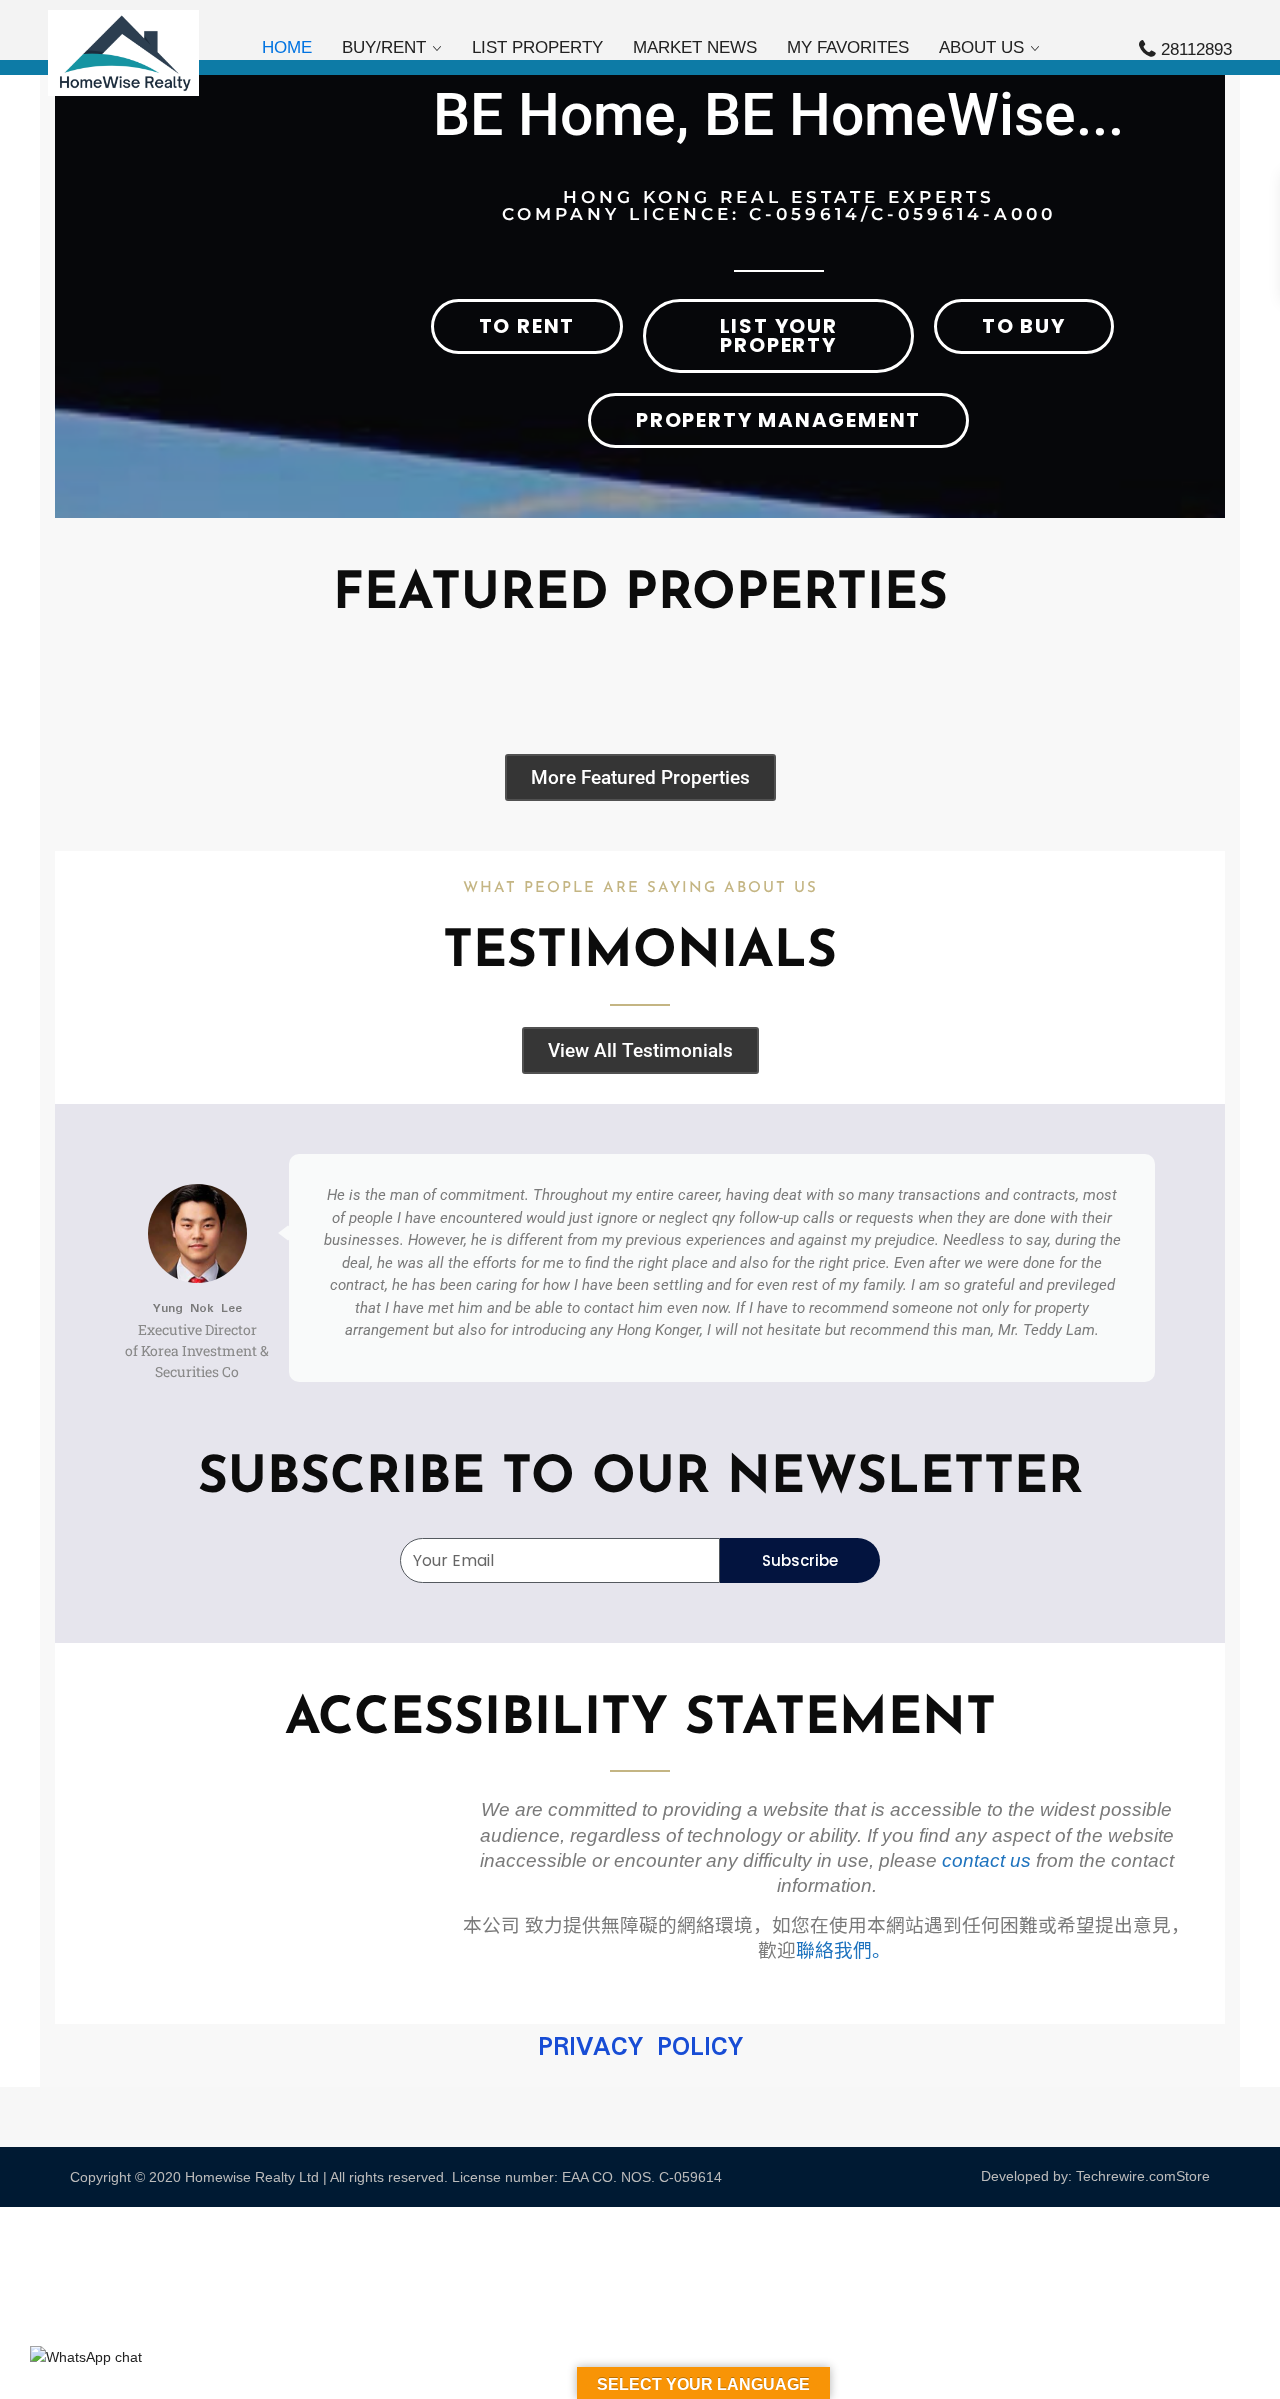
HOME (287, 47)
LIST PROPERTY (537, 47)
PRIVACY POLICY (640, 2048)
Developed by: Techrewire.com (1078, 2176)
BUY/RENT (384, 47)
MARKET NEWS (695, 47)
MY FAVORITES (848, 47)
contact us (986, 1860)
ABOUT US (981, 47)
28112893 (1196, 49)
